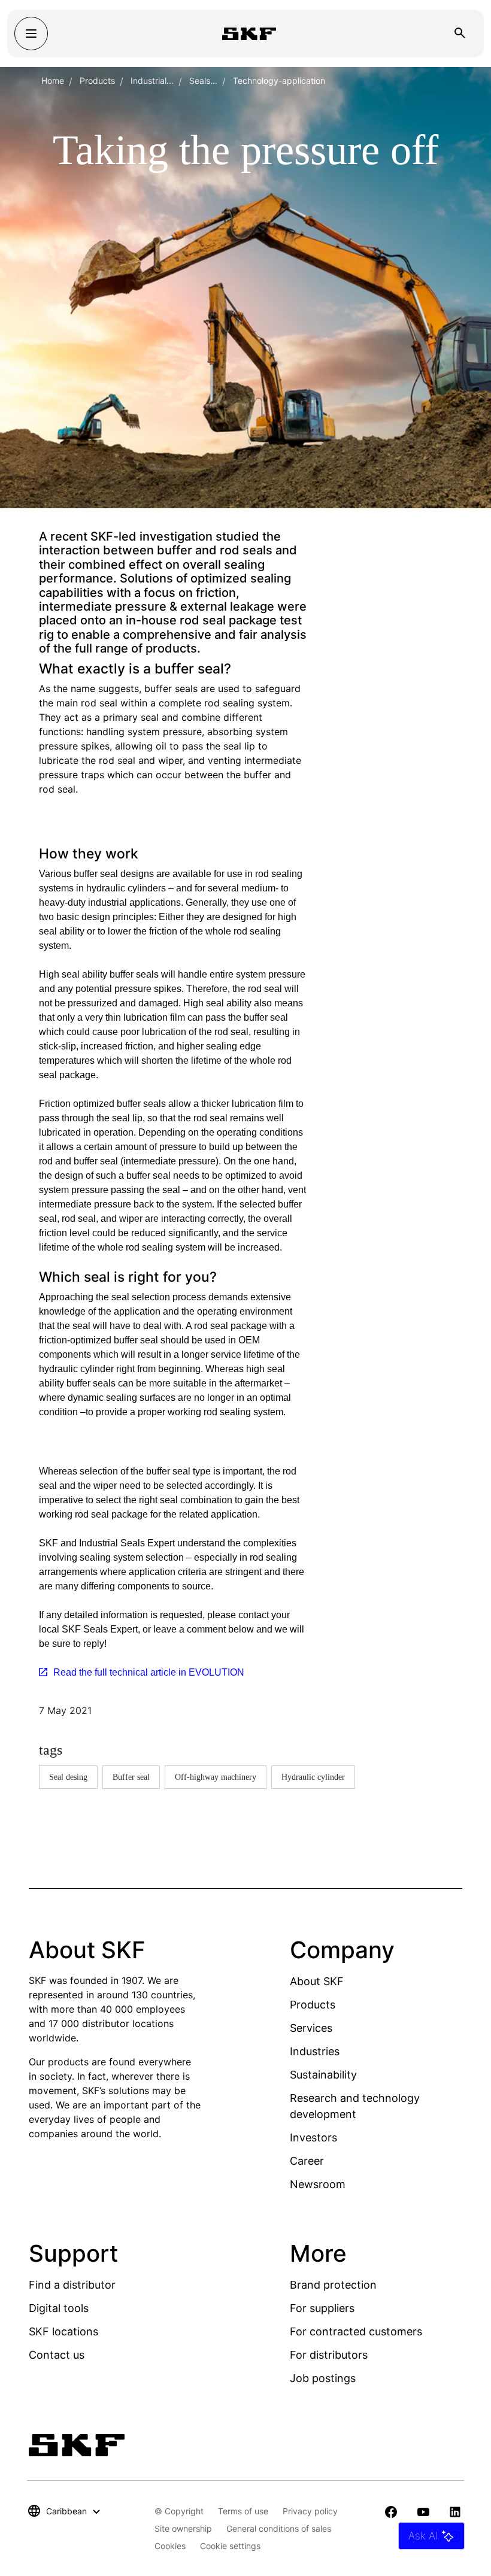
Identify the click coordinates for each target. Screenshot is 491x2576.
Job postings (323, 2378)
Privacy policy (310, 2511)
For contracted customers (356, 2331)
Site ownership (183, 2528)
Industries (315, 2051)
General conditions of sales (279, 2528)
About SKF (317, 1981)
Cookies (170, 2546)
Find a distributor (72, 2285)
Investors (313, 2137)
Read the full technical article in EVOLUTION (149, 1672)
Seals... (203, 81)
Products (97, 81)
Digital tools (59, 2308)
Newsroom (318, 2184)
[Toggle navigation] (31, 34)
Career (307, 2161)
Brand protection (333, 2285)
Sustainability (323, 2075)
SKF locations (63, 2331)
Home (53, 81)
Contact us (57, 2355)
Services (311, 2028)
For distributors (329, 2355)
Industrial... (152, 81)
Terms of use (243, 2511)
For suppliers (322, 2308)
